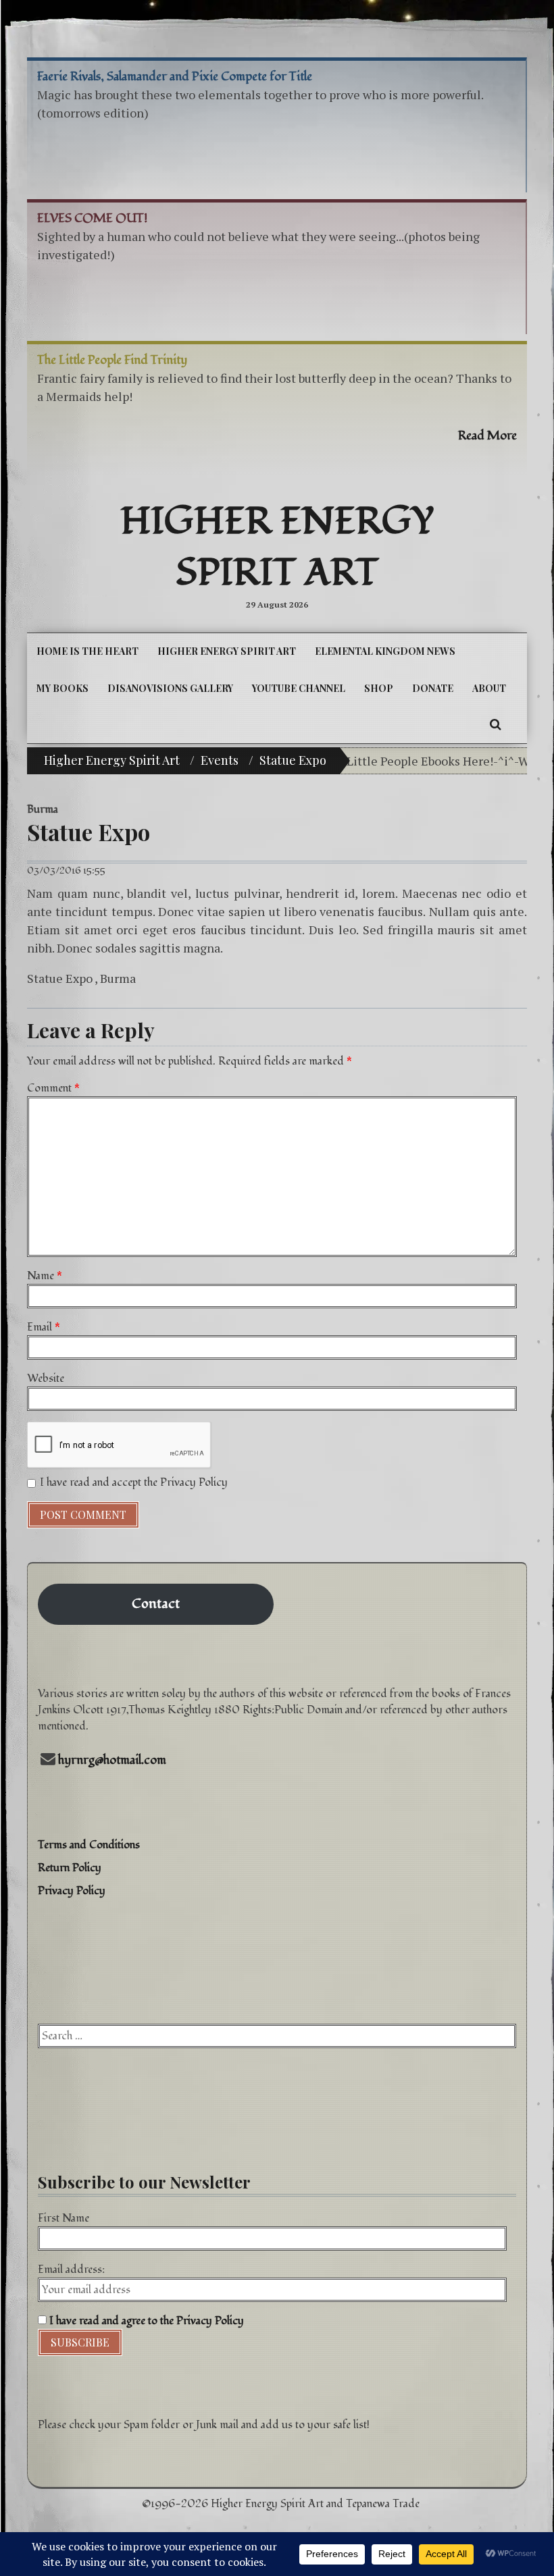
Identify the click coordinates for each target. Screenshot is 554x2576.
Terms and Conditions (89, 1845)
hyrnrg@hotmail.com (112, 1760)
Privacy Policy (72, 1891)
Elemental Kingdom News (385, 651)
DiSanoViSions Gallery (170, 688)
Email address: (71, 2270)
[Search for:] (277, 2036)
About (489, 688)
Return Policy (70, 1868)
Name (45, 1276)
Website (46, 1378)
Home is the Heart (87, 651)
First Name (64, 2218)
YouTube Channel (299, 688)
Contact (156, 1604)
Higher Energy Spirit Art (277, 547)
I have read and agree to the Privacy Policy (145, 2321)
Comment (53, 1088)
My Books (62, 688)
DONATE (433, 688)
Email (44, 1327)
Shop (379, 688)
